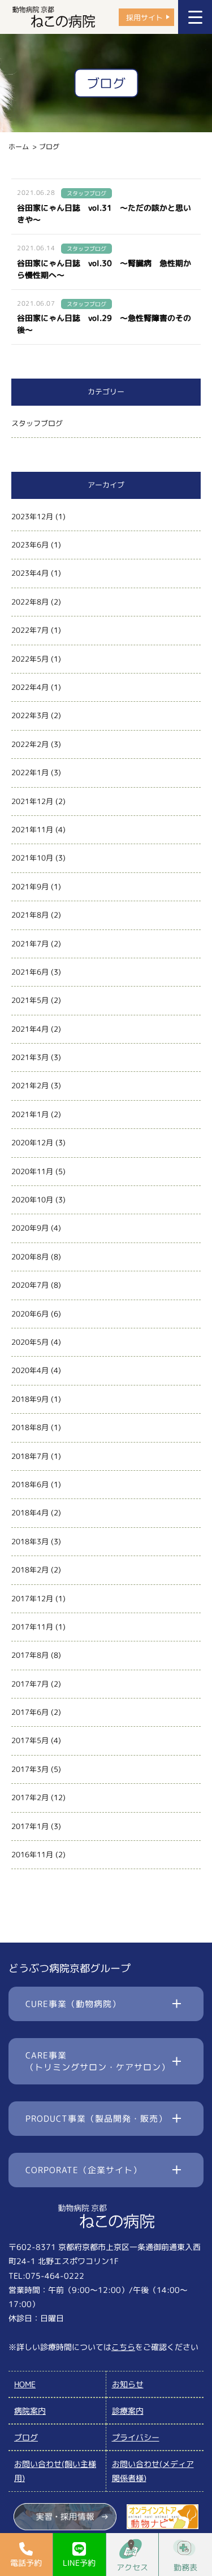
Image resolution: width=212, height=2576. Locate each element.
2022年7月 (30, 630)
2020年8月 (30, 1257)
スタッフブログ (37, 423)
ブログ (26, 2437)
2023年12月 (32, 516)
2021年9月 (30, 887)
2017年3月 (30, 1769)
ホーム (19, 147)
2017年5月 (30, 1740)
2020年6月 (30, 1314)
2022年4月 (30, 687)
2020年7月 (30, 1285)
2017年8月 (30, 1655)
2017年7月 (30, 1684)
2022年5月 (30, 659)
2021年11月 (32, 829)
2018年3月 (30, 1541)
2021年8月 (30, 915)
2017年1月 (30, 1826)
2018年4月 (30, 1513)
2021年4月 (30, 1029)
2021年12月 (32, 801)
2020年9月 (30, 1228)
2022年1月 (30, 772)
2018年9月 (30, 1399)
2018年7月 (30, 1456)
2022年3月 (30, 715)
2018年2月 (30, 1570)
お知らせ (128, 2384)
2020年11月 (32, 1171)
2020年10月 (32, 1200)
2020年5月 (30, 1342)
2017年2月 (30, 1797)
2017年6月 (30, 1712)
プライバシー (136, 2437)
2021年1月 (30, 1114)
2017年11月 (32, 1627)
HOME (25, 2384)
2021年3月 (30, 1057)
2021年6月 (30, 972)
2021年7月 (30, 944)
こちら (123, 2347)
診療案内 (128, 2411)
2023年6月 (30, 545)
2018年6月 (30, 1484)
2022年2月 (30, 744)
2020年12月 (32, 1143)
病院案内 (30, 2411)
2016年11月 (32, 1854)
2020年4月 (30, 1370)
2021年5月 (30, 1000)
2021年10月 (32, 858)
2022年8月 (30, 602)
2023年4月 (30, 573)
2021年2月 (30, 1085)
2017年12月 (32, 1598)
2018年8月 (30, 1427)
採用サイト (144, 17)
